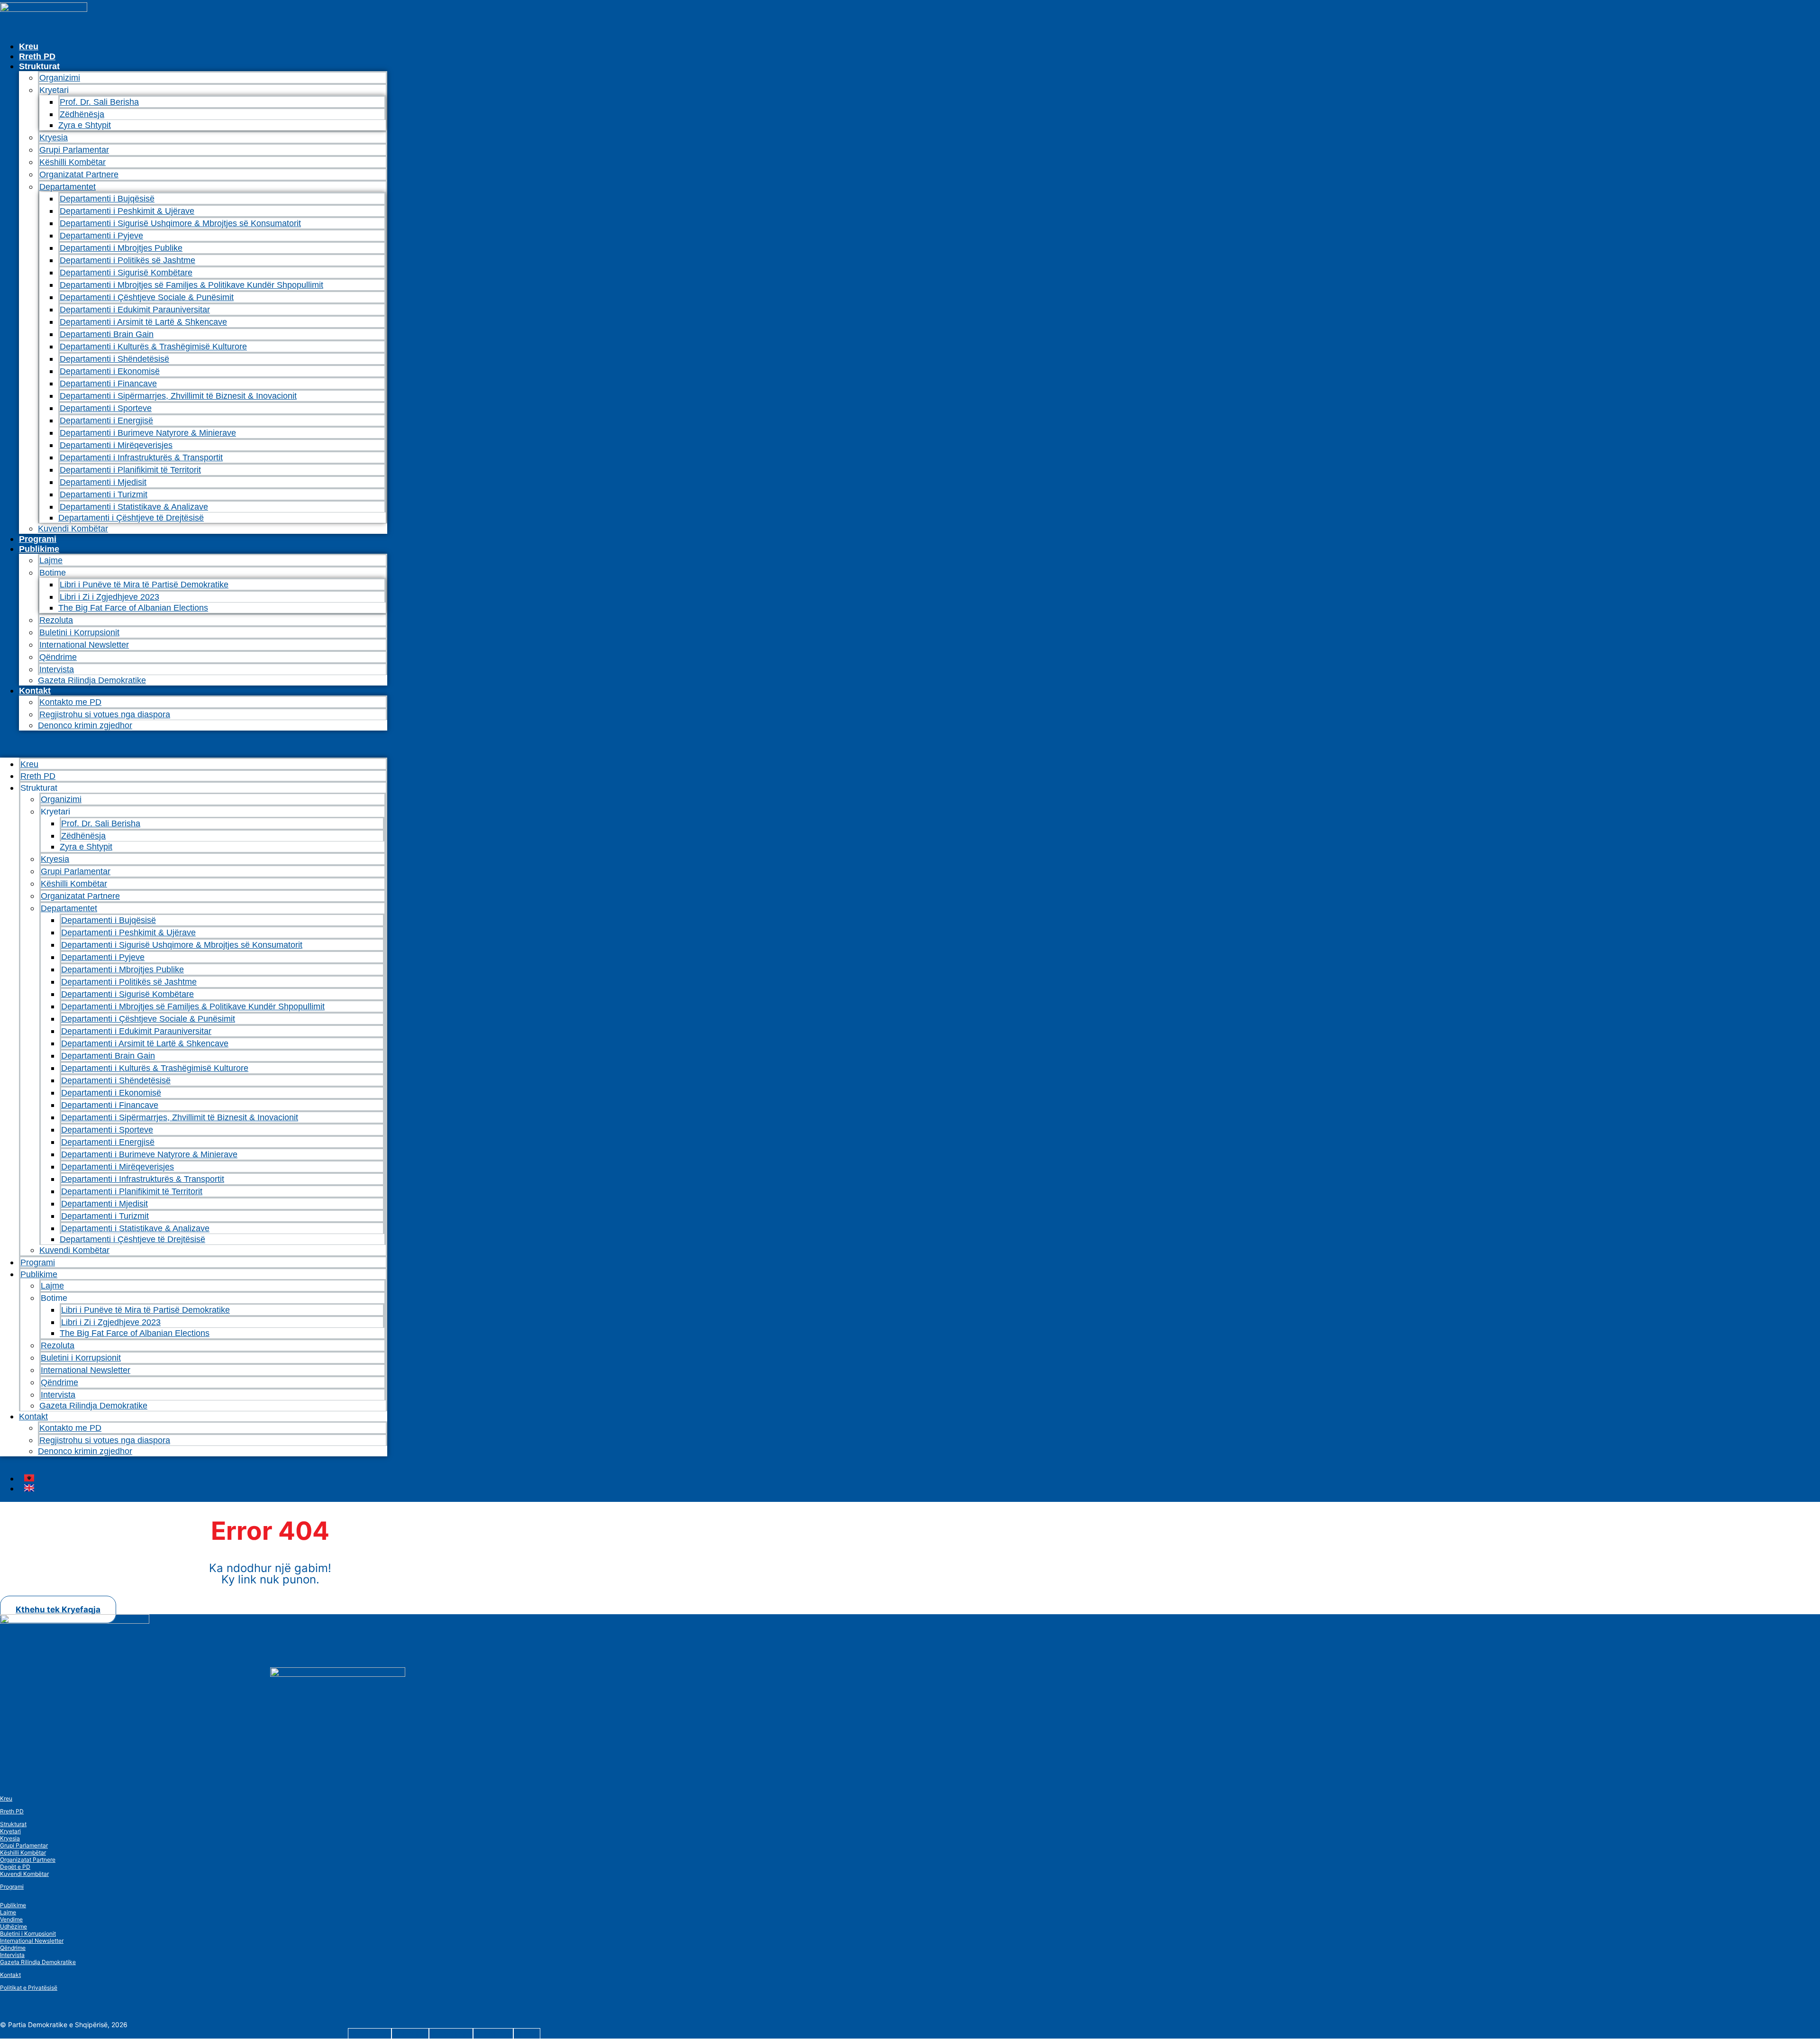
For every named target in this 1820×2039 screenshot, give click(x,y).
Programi (38, 539)
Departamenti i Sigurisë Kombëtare (126, 273)
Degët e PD (15, 1867)
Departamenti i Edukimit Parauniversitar (135, 310)
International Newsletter (84, 645)
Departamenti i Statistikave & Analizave (134, 507)
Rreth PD (37, 56)
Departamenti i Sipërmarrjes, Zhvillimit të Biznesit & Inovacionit (178, 396)
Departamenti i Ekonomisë (110, 371)
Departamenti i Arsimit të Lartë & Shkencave (143, 322)
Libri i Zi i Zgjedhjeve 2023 (109, 597)
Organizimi (60, 78)
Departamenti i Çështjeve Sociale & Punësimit (147, 297)
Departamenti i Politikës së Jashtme (127, 260)
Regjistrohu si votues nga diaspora (105, 714)
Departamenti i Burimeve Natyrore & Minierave (148, 433)
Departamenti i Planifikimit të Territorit (130, 470)
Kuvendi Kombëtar (73, 529)
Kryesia (54, 137)
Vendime (11, 1919)
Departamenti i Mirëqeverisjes (116, 445)
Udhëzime (14, 1926)
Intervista (57, 669)
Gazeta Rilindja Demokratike (92, 680)
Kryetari (10, 1831)
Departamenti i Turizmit (104, 494)
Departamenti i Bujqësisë (107, 199)
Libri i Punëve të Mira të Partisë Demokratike (144, 585)
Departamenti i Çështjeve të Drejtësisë (131, 518)
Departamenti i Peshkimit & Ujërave (127, 211)
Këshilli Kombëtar (73, 162)
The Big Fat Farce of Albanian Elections (133, 608)
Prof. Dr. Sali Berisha (99, 102)
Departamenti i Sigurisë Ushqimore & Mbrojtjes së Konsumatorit (180, 223)
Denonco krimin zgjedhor (85, 725)
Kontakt (35, 691)
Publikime (39, 549)
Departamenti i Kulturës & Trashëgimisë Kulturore (153, 347)
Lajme (51, 560)
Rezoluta (56, 620)
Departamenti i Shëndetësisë (114, 359)
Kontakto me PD (70, 702)
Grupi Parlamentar (74, 150)
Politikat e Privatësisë (29, 1988)
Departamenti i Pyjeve (101, 236)
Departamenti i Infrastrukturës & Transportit (141, 457)
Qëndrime (58, 657)
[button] (194, 744)
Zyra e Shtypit (85, 125)
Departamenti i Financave (108, 384)
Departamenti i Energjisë (106, 421)
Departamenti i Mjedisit (103, 482)
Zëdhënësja (82, 114)
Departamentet (68, 187)
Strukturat (13, 1824)
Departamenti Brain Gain (107, 334)
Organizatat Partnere (79, 174)
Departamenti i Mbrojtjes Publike (121, 248)
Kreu (29, 46)
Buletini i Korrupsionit (79, 632)
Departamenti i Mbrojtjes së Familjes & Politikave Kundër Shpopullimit (191, 285)
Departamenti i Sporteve (106, 408)
